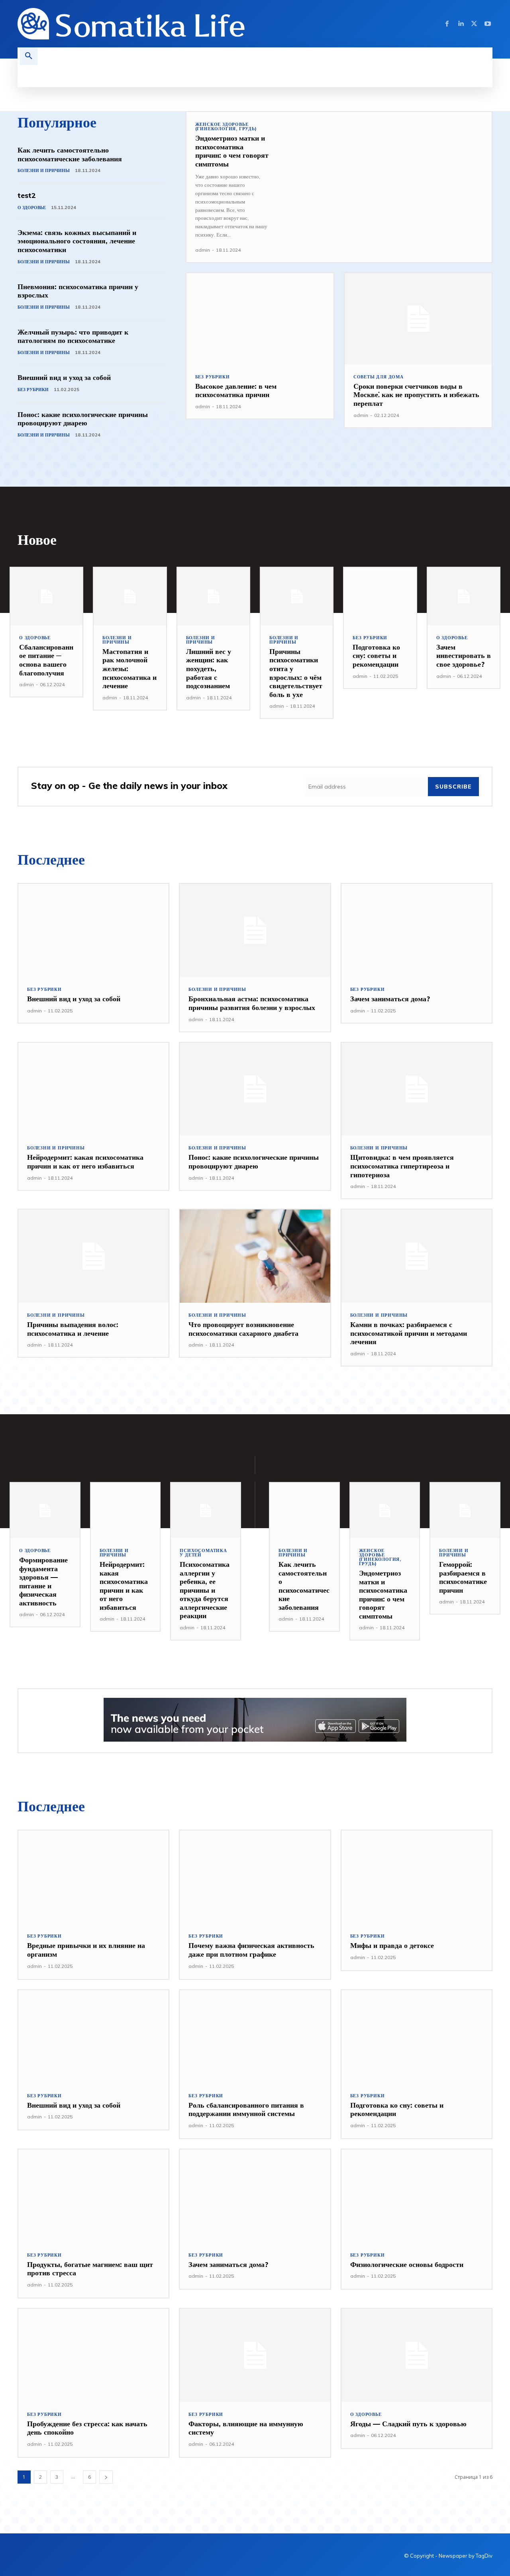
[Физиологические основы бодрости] (417, 2196)
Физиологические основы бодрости (407, 2264)
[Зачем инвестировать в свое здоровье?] (464, 596)
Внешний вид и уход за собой (64, 377)
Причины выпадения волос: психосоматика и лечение (73, 1329)
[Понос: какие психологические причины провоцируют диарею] (255, 1089)
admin (203, 250)
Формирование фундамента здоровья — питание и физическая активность (43, 1581)
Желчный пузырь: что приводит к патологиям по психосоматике (73, 336)
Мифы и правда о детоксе (392, 1945)
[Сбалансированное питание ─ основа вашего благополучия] (46, 596)
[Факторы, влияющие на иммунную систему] (255, 2355)
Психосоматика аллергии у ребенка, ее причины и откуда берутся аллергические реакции (205, 1590)
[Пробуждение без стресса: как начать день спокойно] (93, 2355)
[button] (29, 56)
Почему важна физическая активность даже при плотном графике (251, 1950)
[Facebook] (447, 24)
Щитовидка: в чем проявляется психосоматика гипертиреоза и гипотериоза (402, 1166)
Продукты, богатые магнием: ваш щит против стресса (90, 2269)
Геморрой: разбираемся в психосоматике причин (463, 1577)
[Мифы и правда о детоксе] (417, 1877)
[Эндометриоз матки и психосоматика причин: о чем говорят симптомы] (385, 174)
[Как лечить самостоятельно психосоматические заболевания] (304, 1510)
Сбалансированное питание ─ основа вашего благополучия (46, 660)
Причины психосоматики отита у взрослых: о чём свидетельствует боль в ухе (296, 673)
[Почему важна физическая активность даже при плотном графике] (255, 1877)
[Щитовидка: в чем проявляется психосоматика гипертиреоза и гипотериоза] (417, 1089)
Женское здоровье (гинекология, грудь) (226, 127)
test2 (27, 195)
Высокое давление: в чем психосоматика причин (236, 391)
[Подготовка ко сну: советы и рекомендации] (380, 596)
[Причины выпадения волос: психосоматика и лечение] (93, 1256)
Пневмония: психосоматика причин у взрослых (78, 291)
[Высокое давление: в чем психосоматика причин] (260, 319)
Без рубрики (33, 390)
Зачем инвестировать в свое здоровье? (464, 656)
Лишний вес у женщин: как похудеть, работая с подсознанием (209, 668)
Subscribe (453, 787)
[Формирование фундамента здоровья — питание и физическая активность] (45, 1510)
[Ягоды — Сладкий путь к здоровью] (417, 2355)
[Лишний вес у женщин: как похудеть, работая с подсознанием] (213, 596)
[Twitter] (474, 24)
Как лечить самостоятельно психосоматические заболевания (70, 154)
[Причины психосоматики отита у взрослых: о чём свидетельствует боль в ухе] (297, 596)
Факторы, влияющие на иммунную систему (246, 2428)
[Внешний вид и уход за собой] (93, 930)
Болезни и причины (44, 170)
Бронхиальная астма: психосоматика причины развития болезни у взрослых (252, 1003)
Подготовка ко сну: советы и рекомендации (376, 656)
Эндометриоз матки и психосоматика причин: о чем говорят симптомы (232, 151)
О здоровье (32, 207)
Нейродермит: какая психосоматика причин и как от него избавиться (85, 1162)
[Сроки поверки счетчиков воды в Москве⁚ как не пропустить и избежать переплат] (418, 319)
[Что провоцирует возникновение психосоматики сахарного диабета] (255, 1256)
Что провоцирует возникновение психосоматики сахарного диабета (243, 1329)
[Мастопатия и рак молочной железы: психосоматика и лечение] (130, 596)
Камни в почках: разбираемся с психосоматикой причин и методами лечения (409, 1333)
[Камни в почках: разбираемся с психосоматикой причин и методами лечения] (417, 1256)
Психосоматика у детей (203, 1553)
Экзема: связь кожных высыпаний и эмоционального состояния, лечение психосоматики (77, 241)
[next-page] (106, 2477)
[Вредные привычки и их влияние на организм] (93, 1877)
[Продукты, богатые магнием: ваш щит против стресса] (93, 2196)
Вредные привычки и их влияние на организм (86, 1950)
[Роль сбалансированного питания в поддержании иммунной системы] (255, 2037)
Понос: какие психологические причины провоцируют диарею (83, 419)
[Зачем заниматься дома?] (417, 930)
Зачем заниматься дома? (390, 999)
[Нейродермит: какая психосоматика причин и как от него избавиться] (93, 1089)
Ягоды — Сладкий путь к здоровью (408, 2424)
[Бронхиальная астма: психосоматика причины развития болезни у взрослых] (255, 930)
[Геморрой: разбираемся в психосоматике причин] (465, 1510)
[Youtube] (488, 24)
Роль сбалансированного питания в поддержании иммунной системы (246, 2109)
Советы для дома (379, 377)
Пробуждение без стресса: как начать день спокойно (87, 2428)
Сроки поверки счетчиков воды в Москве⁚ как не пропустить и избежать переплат (416, 395)
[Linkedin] (461, 24)
